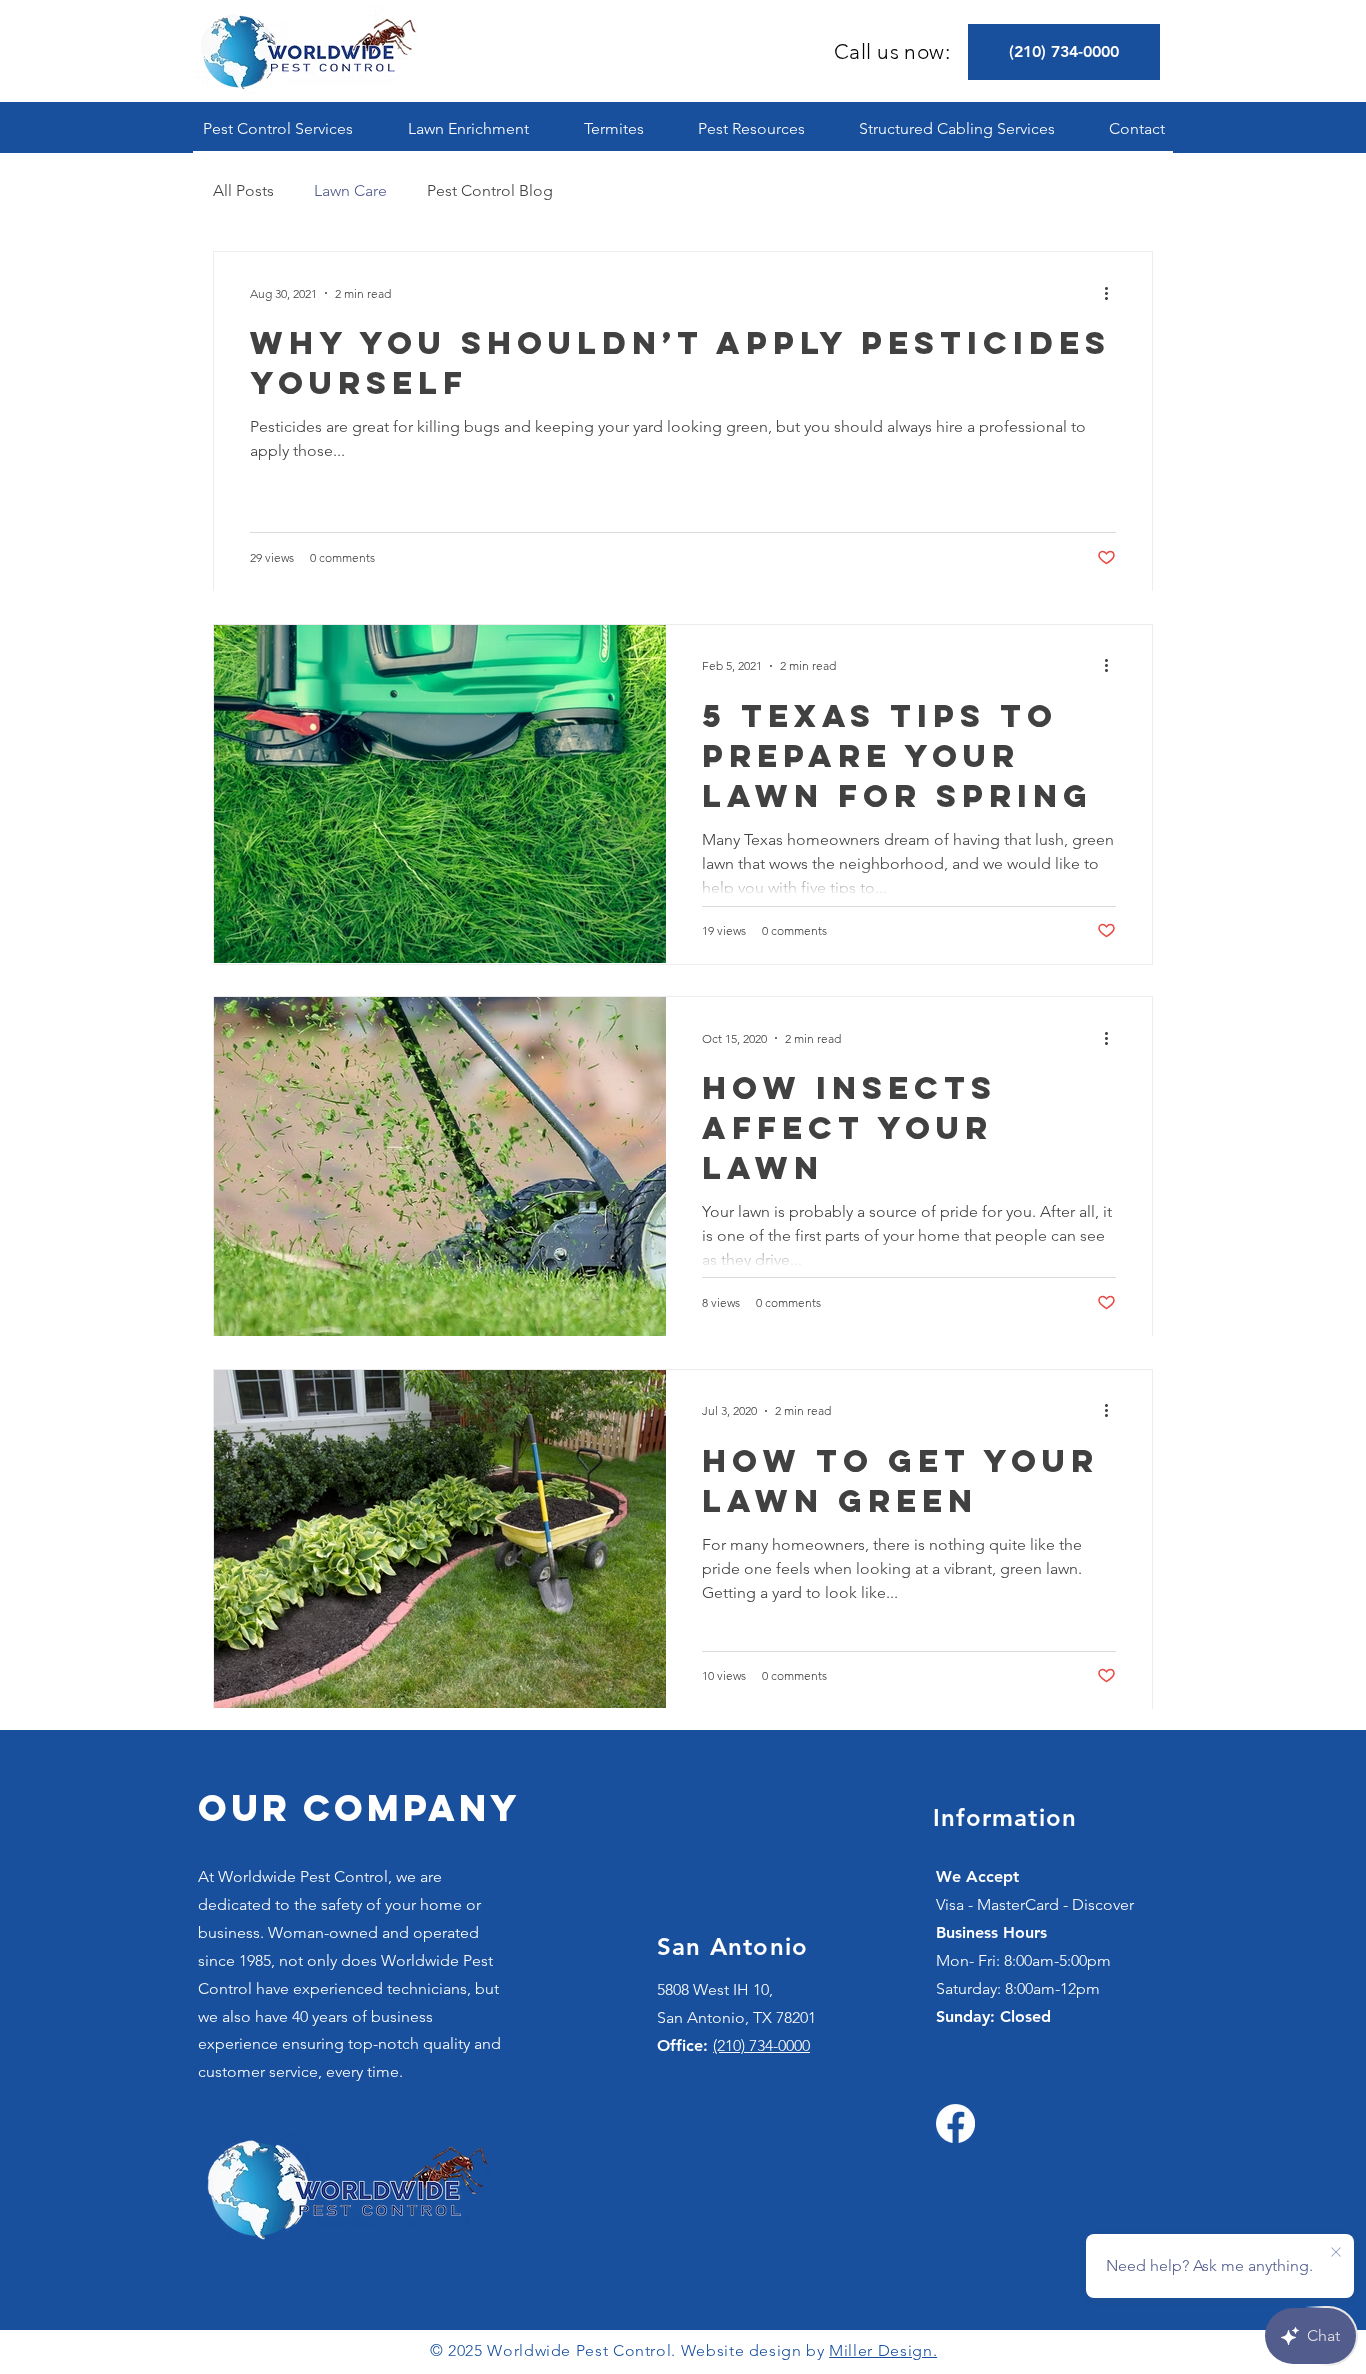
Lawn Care (350, 190)
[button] (277, 128)
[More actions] (1113, 293)
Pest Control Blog (490, 190)
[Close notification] (1336, 2253)
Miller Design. (883, 2350)
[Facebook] (955, 2123)
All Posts (243, 190)
